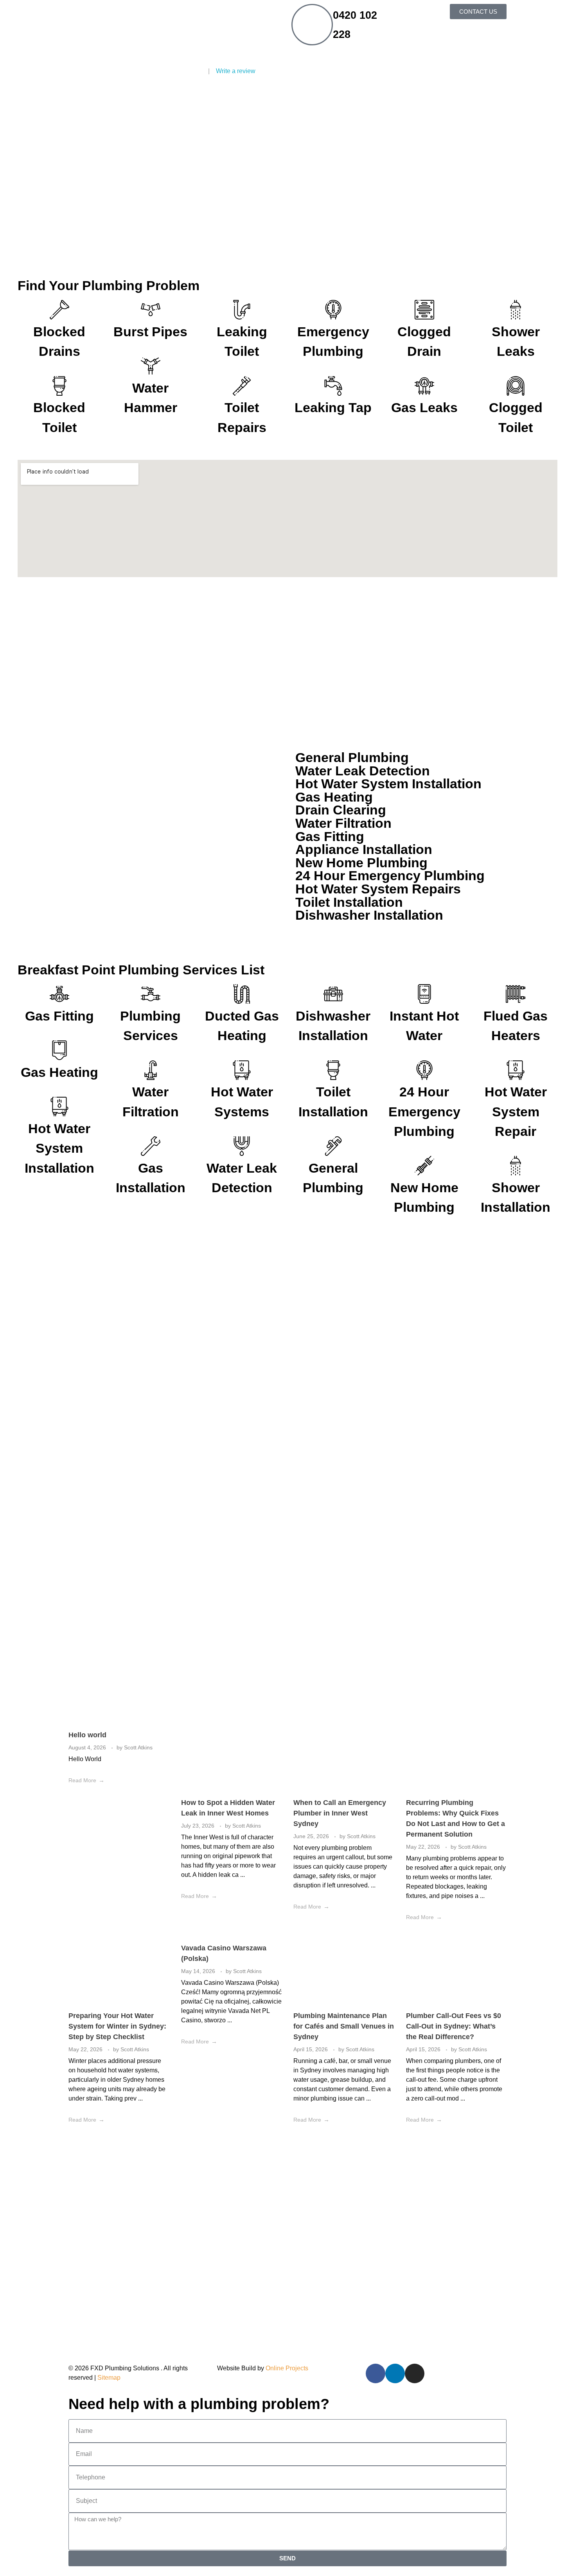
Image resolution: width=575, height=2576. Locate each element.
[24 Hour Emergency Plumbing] (424, 1070)
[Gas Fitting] (59, 994)
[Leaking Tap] (333, 386)
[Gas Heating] (59, 1050)
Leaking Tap (333, 408)
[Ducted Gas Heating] (242, 994)
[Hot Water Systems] (242, 1070)
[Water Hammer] (151, 366)
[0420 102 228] (312, 25)
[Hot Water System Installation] (59, 1107)
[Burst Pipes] (151, 310)
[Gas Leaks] (424, 386)
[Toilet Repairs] (242, 386)
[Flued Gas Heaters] (516, 994)
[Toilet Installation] (333, 1070)
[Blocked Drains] (59, 310)
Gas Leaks (424, 408)
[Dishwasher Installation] (333, 994)
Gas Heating (59, 1072)
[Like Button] (165, 1780)
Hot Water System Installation (59, 1148)
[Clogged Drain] (424, 310)
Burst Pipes (150, 332)
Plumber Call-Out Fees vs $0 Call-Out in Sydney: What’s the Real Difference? (454, 2026)
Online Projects (287, 2368)
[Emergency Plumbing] (333, 310)
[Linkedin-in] (395, 2373)
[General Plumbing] (333, 1146)
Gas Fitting (59, 1016)
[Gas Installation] (151, 1146)
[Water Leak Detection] (242, 1146)
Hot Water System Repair (516, 1112)
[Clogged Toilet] (516, 386)
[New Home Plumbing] (424, 1166)
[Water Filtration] (151, 1070)
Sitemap (109, 2378)
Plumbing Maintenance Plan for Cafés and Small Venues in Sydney (344, 2026)
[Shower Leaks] (516, 310)
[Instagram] (415, 2373)
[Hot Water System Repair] (516, 1070)
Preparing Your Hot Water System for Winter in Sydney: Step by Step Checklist (117, 2026)
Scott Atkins (138, 1747)
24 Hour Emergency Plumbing (424, 1112)
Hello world (87, 1735)
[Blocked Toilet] (59, 386)
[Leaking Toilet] (242, 310)
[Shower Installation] (516, 1166)
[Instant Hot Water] (424, 994)
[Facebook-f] (376, 2373)
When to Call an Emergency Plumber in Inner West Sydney (340, 1813)
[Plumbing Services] (151, 994)
